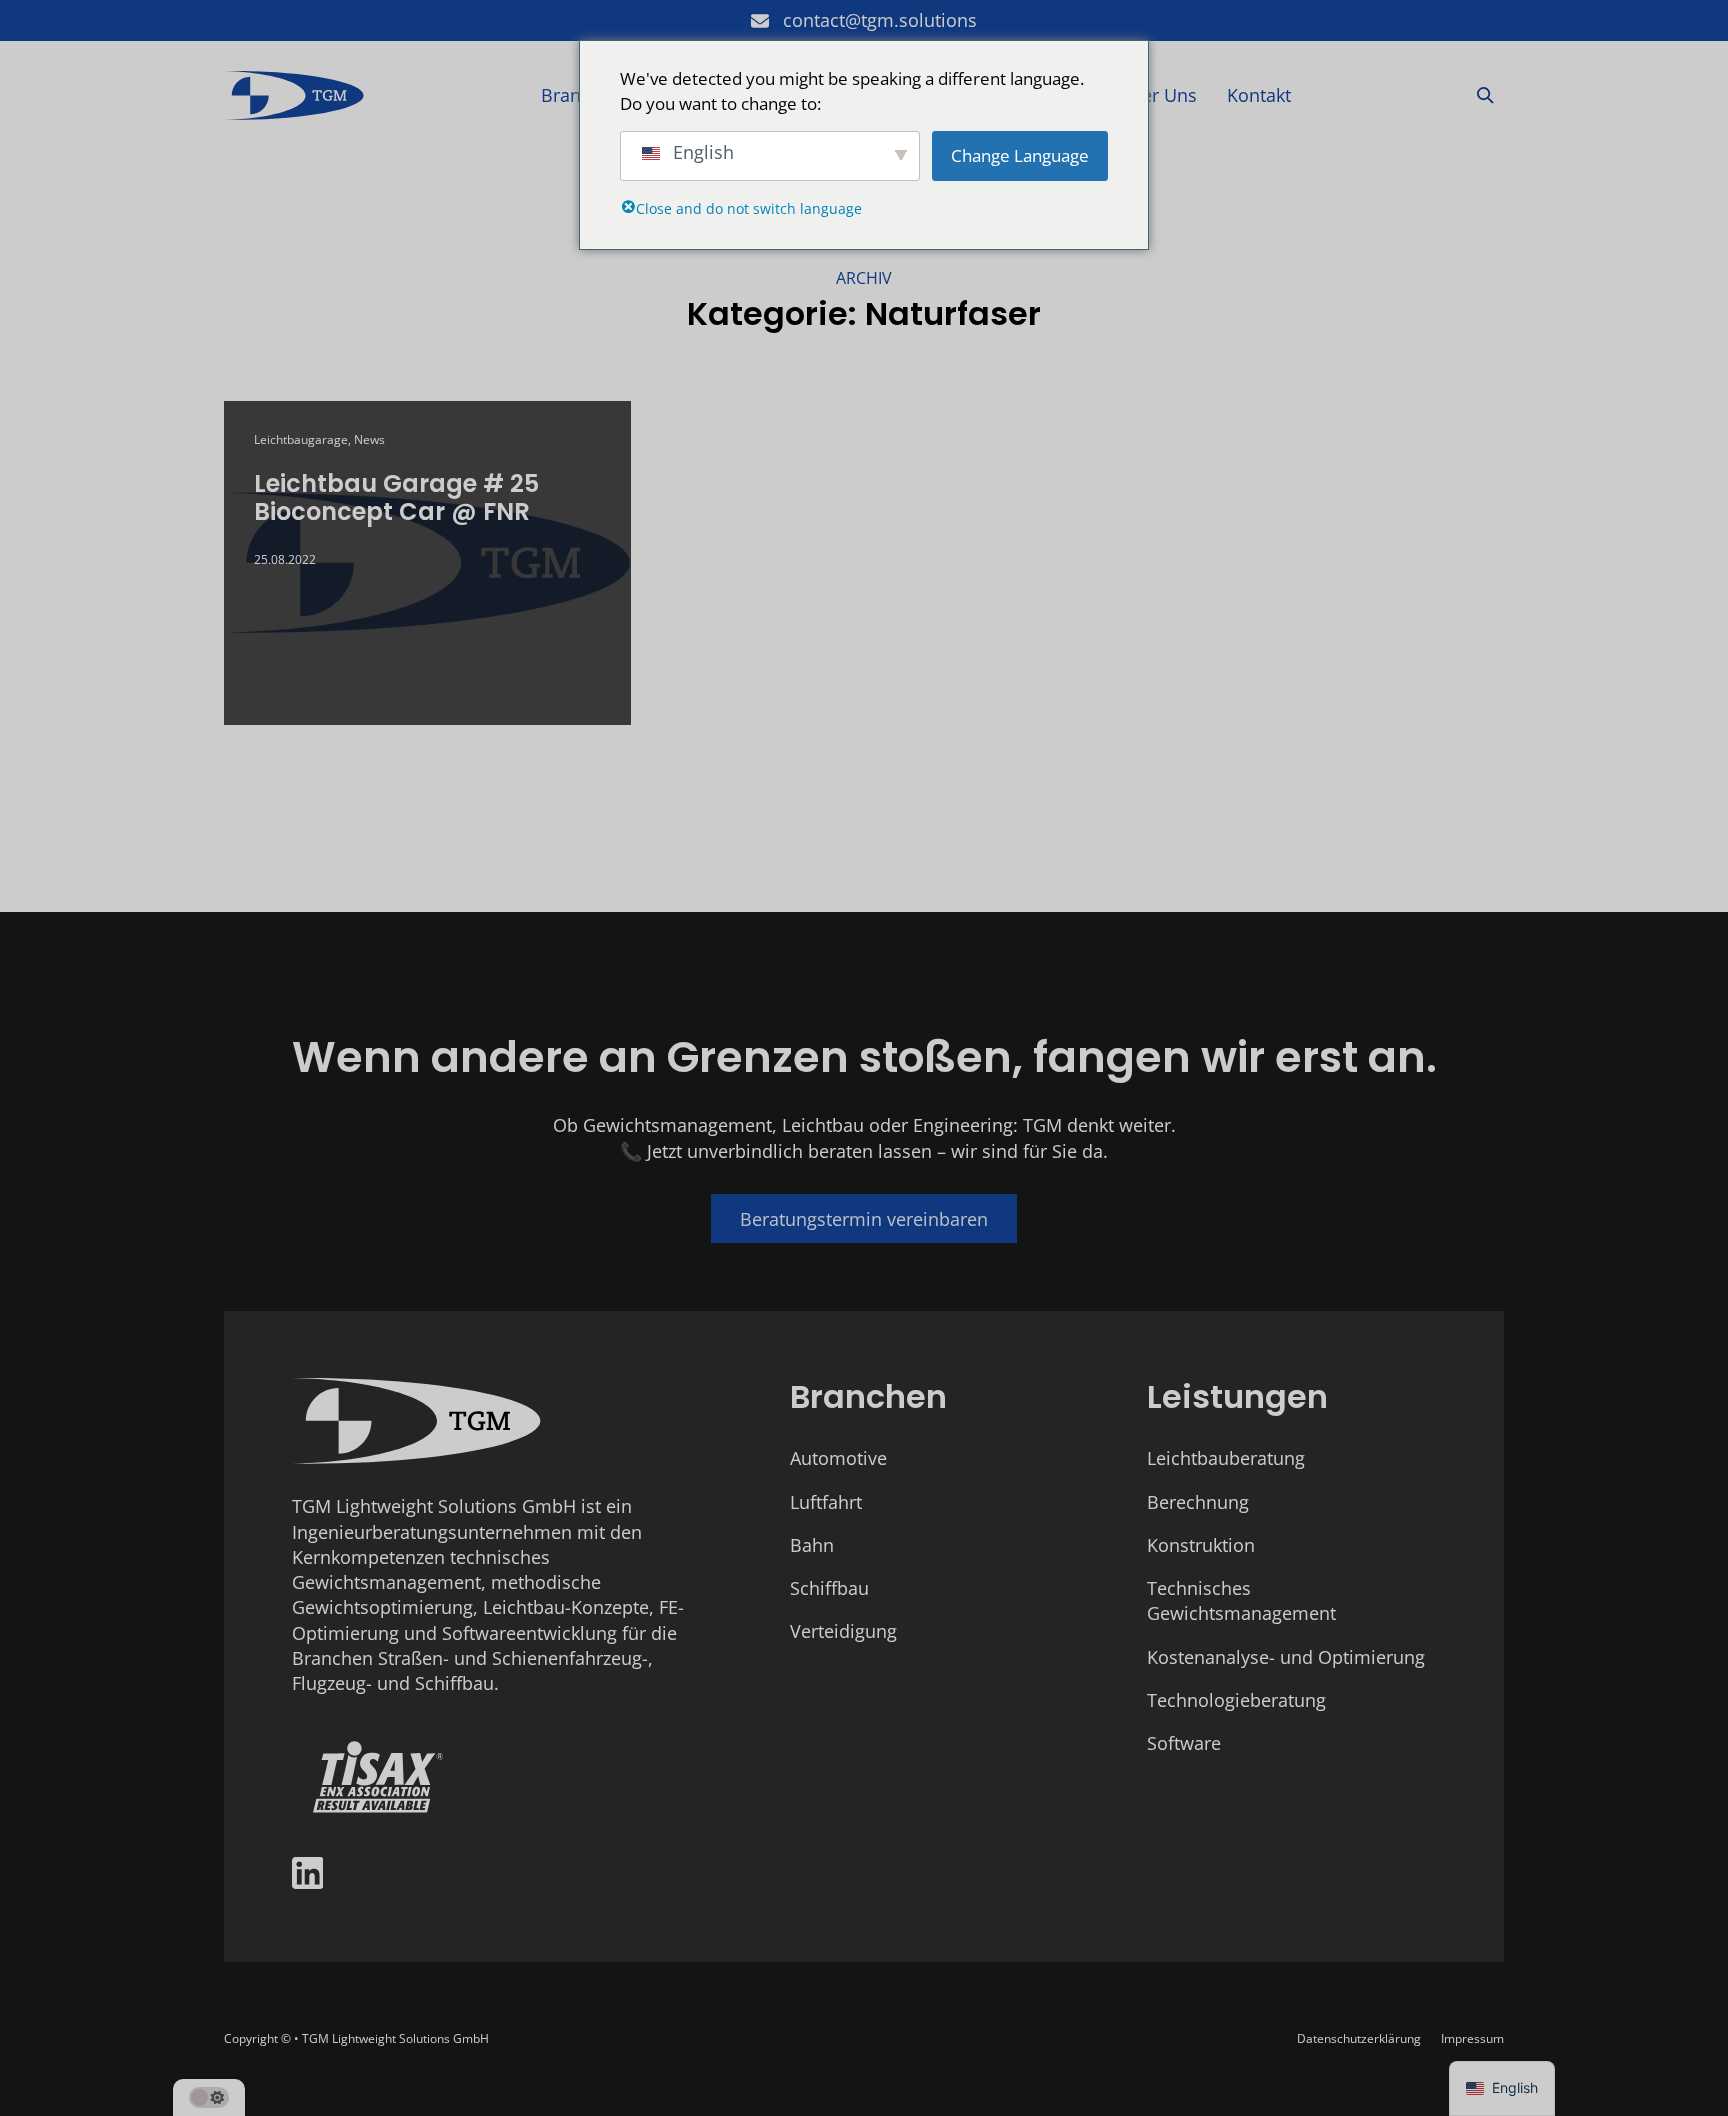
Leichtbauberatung (1226, 1458)
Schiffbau (829, 1588)
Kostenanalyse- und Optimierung (1286, 1657)
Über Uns (1157, 95)
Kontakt (1259, 95)
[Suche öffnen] (1485, 95)
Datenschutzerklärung (1359, 2038)
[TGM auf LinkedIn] (308, 1876)
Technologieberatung (1236, 1700)
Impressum (1472, 2038)
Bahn (812, 1545)
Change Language (1020, 155)
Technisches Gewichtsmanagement (1241, 1600)
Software (1184, 1743)
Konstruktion (1201, 1545)
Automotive (838, 1458)
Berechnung (1198, 1502)
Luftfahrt (826, 1502)
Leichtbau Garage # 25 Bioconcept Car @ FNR (396, 498)
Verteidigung (843, 1631)
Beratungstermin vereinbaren (864, 1219)
